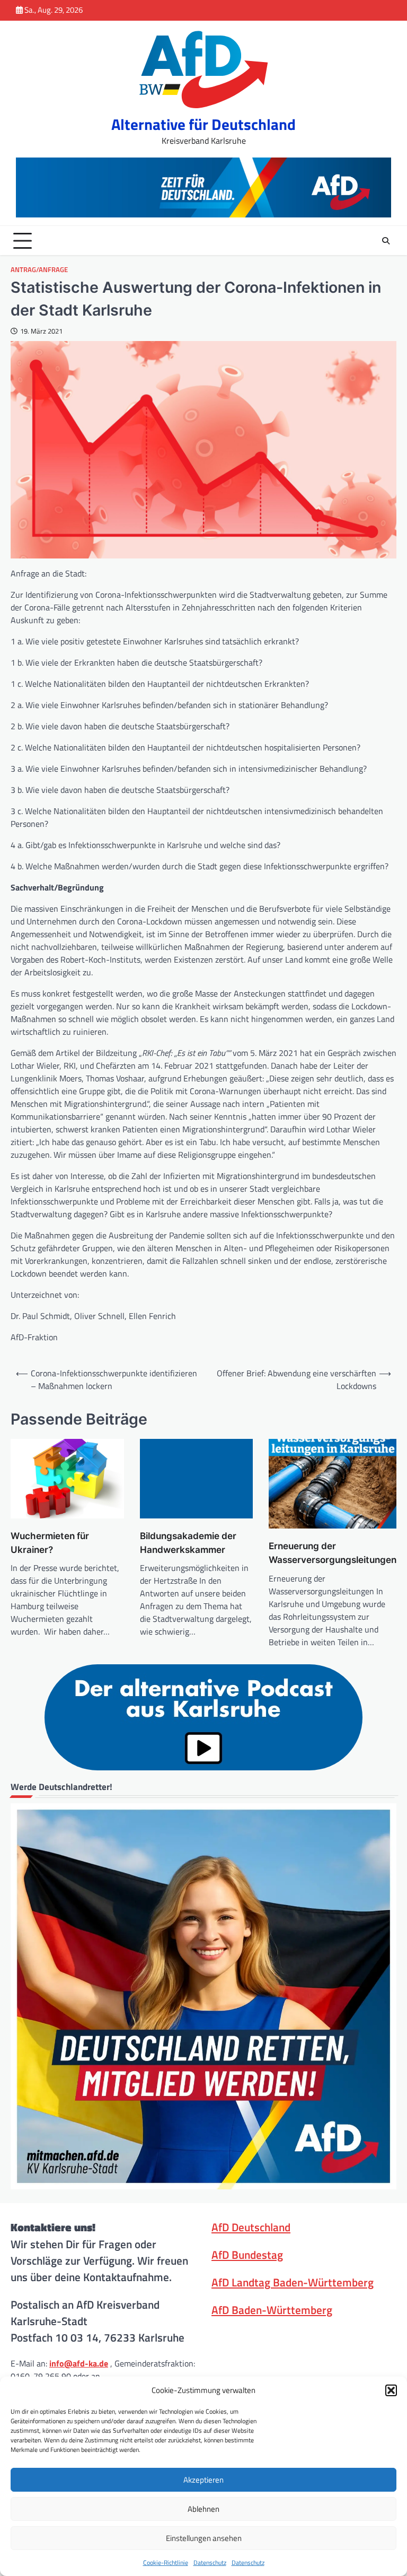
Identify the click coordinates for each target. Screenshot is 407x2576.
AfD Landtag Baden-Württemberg (293, 2282)
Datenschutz (210, 2562)
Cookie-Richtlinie (166, 2562)
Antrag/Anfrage (39, 270)
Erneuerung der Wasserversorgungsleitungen (333, 1553)
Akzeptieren (203, 2480)
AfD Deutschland (251, 2227)
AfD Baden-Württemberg (272, 2310)
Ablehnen (203, 2509)
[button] (391, 2390)
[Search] (386, 241)
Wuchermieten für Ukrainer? (50, 1543)
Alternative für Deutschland (203, 124)
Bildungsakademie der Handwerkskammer (188, 1543)
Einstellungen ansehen (204, 2538)
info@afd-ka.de (79, 2363)
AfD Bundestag (247, 2255)
